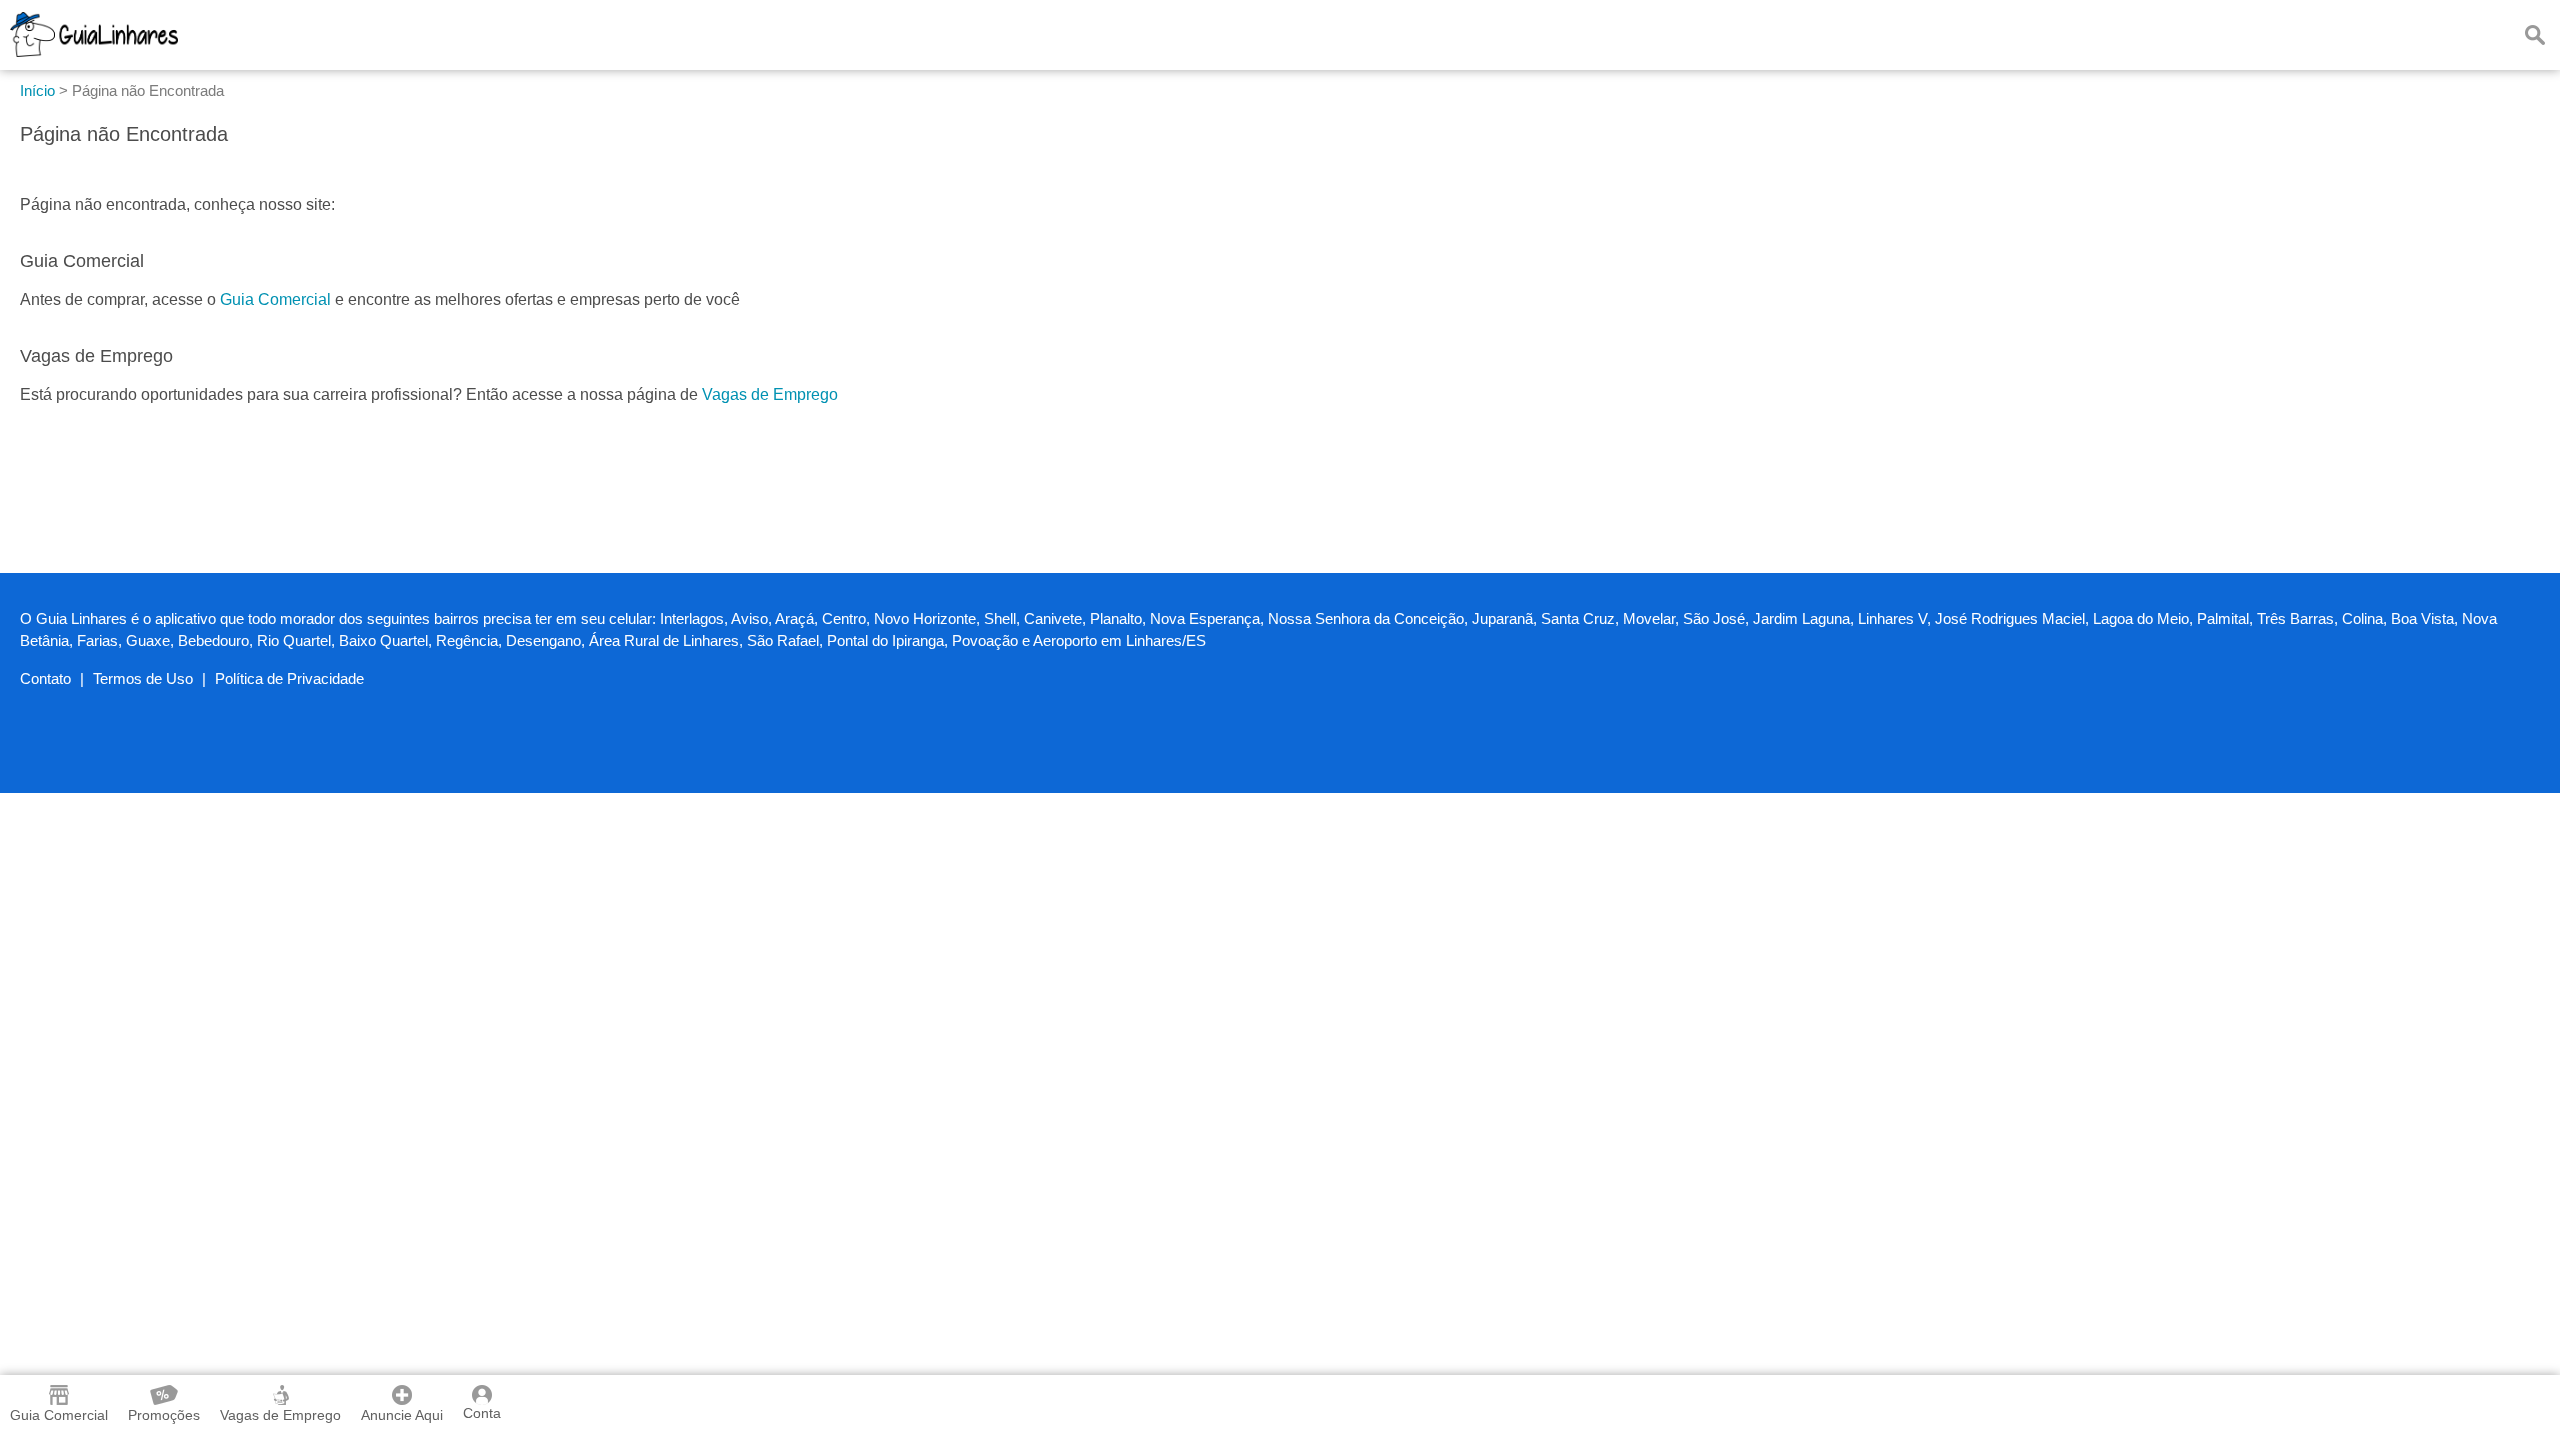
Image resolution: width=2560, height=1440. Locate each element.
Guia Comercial (275, 299)
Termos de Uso (143, 678)
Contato (45, 678)
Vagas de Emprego (770, 394)
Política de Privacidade (289, 678)
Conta (482, 1413)
